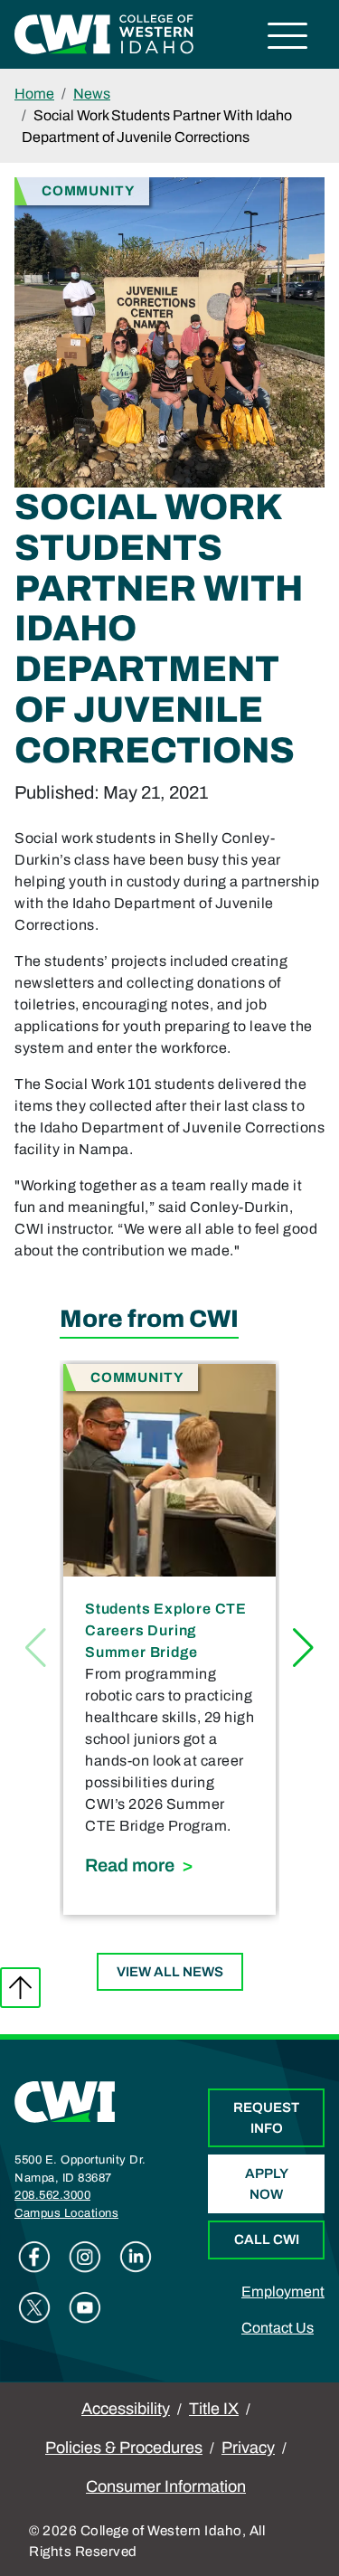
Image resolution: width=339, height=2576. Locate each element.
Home (34, 94)
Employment (283, 2292)
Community (88, 190)
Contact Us (278, 2328)
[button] (303, 1648)
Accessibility (126, 2409)
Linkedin (136, 2257)
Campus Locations (66, 2213)
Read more (169, 1865)
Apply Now (267, 2184)
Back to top (20, 1988)
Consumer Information (166, 2486)
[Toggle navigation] (288, 38)
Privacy (248, 2448)
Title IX (214, 2409)
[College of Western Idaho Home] (104, 33)
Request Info (266, 2118)
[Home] (65, 2101)
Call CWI (267, 2240)
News (92, 94)
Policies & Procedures (124, 2448)
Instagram (85, 2257)
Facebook (34, 2257)
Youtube (85, 2307)
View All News (170, 1972)
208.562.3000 (52, 2195)
